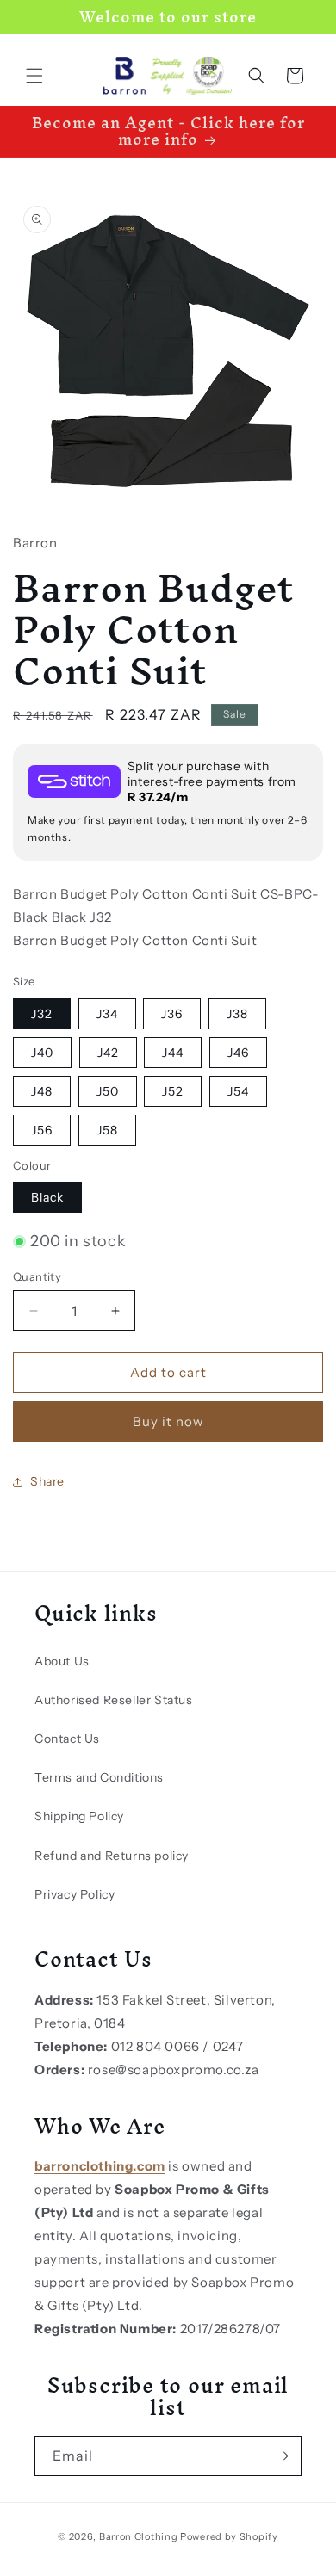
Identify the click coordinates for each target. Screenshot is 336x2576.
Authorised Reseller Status (114, 1700)
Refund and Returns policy (112, 1856)
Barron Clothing (139, 2536)
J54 (238, 1091)
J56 (42, 1130)
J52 (173, 1091)
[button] (34, 76)
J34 (107, 1014)
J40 (42, 1053)
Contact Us (67, 1739)
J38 (237, 1014)
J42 (108, 1053)
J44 (173, 1053)
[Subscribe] (282, 2456)
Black (47, 1197)
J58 (107, 1130)
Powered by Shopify (229, 2536)
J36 (172, 1014)
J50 (108, 1091)
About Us (62, 1661)
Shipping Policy (79, 1816)
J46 (238, 1053)
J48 (42, 1091)
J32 (42, 1014)
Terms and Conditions (99, 1777)
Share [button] (47, 1481)
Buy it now (168, 1421)
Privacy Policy (75, 1894)
